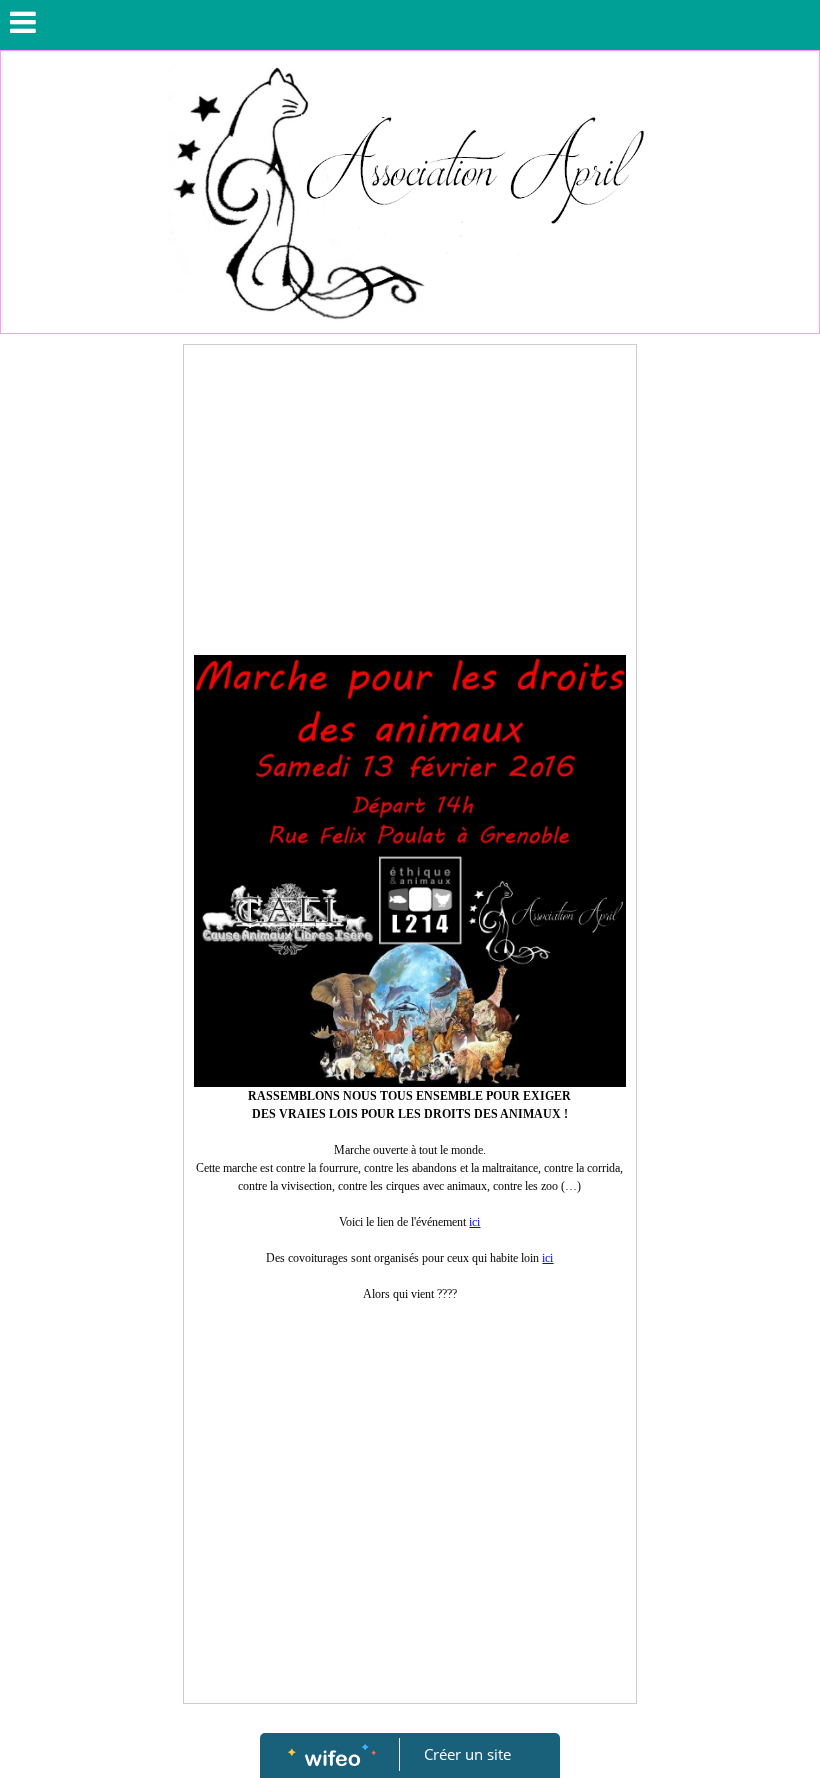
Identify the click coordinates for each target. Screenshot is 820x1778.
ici (474, 1222)
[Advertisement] (410, 505)
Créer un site (467, 1754)
